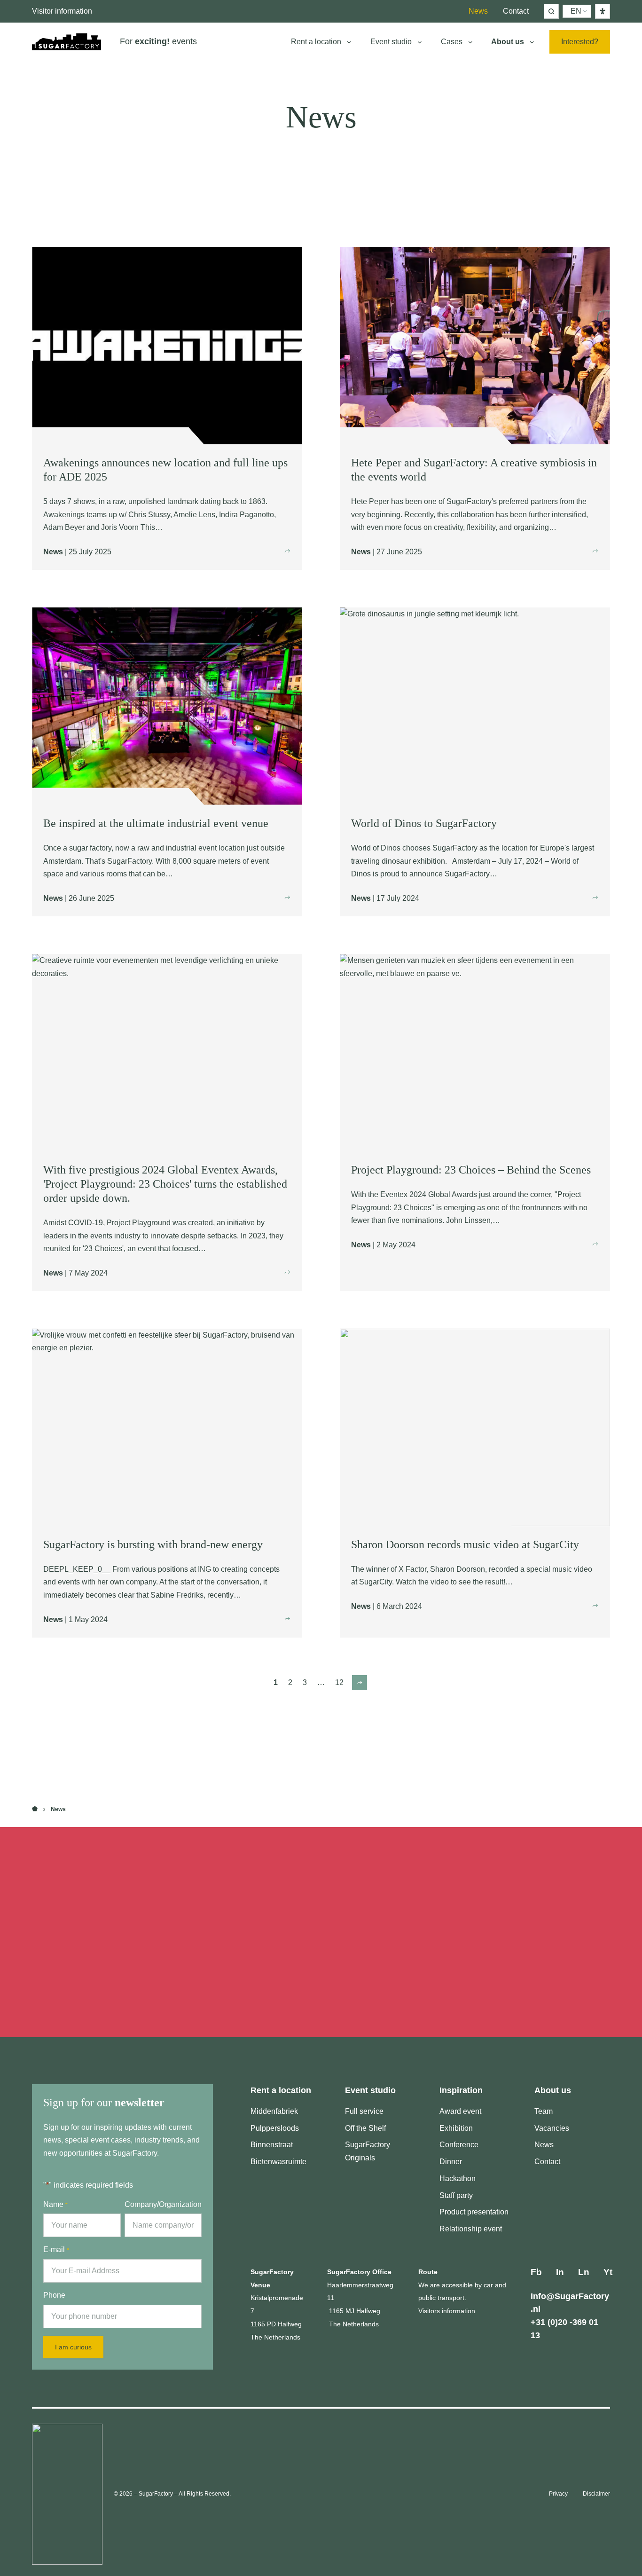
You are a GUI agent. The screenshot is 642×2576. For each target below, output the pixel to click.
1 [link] (276, 1682)
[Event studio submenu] (420, 42)
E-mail (56, 2249)
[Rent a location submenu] (349, 42)
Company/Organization (163, 2204)
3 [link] (305, 1682)
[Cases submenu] (470, 42)
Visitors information (447, 2311)
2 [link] (290, 1682)
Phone (54, 2295)
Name (55, 2204)
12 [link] (339, 1682)
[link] (360, 1683)
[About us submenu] (532, 42)
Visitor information (62, 11)
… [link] (321, 1682)
